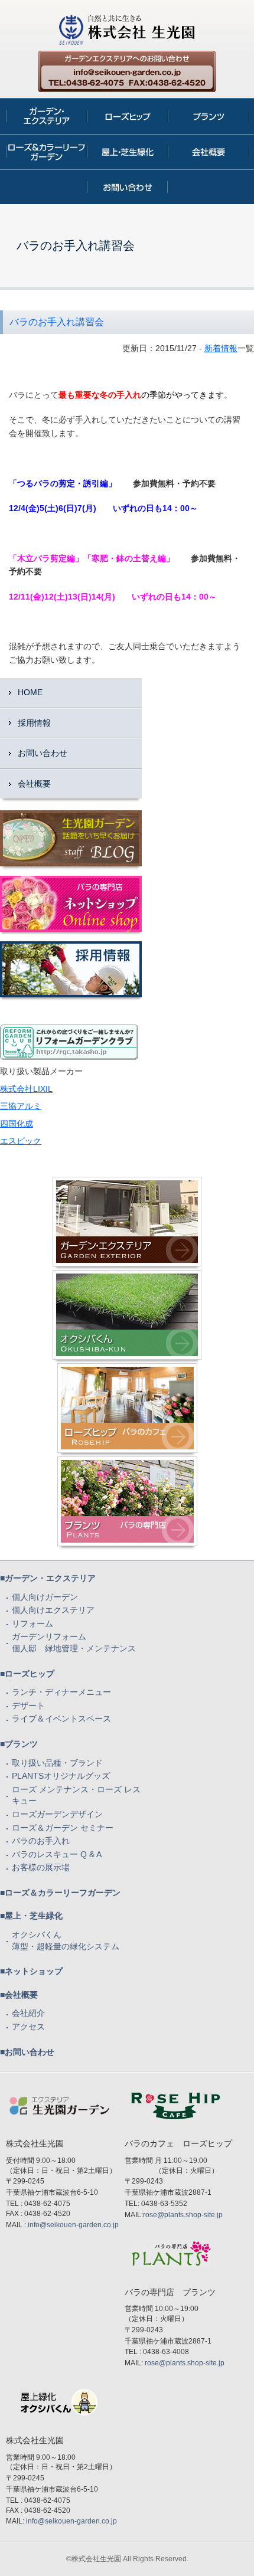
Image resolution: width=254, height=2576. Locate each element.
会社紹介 (28, 2013)
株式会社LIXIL (26, 1089)
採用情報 (34, 723)
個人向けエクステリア (53, 1610)
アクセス (28, 2027)
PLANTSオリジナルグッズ (61, 1776)
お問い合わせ (43, 753)
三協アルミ (21, 1106)
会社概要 (34, 784)
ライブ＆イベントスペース (61, 1719)
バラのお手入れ (41, 1841)
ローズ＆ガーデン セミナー (63, 1828)
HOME (30, 692)
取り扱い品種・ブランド (57, 1763)
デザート (28, 1706)
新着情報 (221, 348)
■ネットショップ (31, 1971)
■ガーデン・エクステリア (48, 1578)
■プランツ (19, 1744)
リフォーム (32, 1623)
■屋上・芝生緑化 (31, 1916)
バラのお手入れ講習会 (57, 322)
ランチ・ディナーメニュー (61, 1692)
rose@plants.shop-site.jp (183, 2215)
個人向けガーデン (45, 1597)
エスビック (21, 1141)
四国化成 (17, 1124)
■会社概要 (19, 1995)
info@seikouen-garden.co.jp (73, 2225)
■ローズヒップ (27, 1674)
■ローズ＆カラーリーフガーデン (60, 1893)
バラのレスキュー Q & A (57, 1854)
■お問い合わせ (27, 2052)
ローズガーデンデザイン (57, 1814)
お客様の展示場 (41, 1867)
